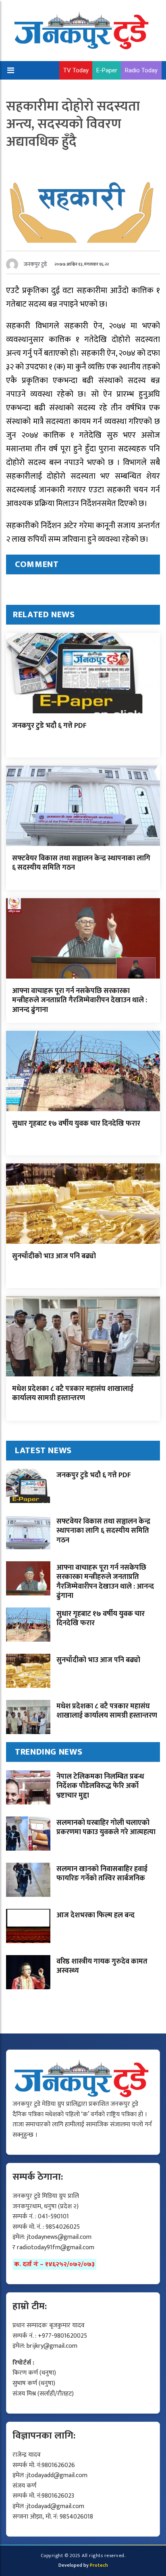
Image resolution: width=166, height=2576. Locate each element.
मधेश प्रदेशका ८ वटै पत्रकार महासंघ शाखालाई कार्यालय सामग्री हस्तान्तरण (73, 1393)
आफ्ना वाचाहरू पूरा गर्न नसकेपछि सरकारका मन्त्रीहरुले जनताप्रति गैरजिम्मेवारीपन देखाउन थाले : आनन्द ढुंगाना (80, 1000)
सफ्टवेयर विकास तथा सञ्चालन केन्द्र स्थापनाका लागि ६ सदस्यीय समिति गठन (81, 863)
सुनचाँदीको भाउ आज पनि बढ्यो (54, 1256)
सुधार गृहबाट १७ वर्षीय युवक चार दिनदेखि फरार (76, 1124)
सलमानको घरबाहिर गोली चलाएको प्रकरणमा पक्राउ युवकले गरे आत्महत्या (106, 1828)
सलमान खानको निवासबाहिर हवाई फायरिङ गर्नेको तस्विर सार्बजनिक (102, 1874)
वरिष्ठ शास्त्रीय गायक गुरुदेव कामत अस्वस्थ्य (102, 1966)
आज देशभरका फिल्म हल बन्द (95, 1915)
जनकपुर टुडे (35, 264)
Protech (99, 2565)
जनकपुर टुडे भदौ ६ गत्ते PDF (49, 726)
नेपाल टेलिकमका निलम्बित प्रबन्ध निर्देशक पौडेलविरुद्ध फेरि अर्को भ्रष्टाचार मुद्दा (100, 1786)
